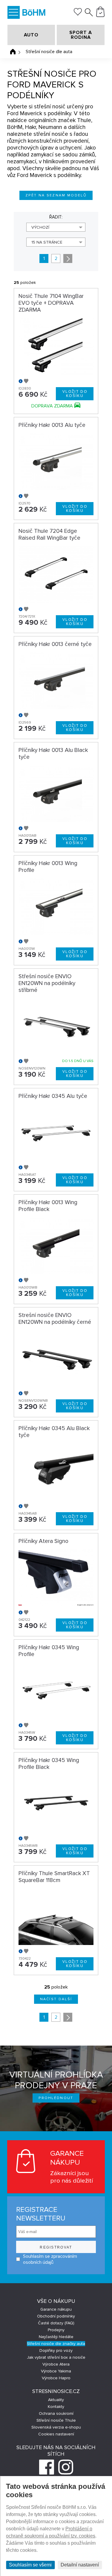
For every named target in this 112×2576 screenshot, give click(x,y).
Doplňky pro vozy (56, 2350)
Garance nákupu (56, 2309)
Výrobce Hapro (56, 2378)
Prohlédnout (56, 2098)
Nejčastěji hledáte (56, 2337)
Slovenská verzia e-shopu (56, 2427)
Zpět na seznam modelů (56, 195)
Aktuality (56, 2400)
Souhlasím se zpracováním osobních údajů (50, 2259)
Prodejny (56, 2330)
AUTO (31, 35)
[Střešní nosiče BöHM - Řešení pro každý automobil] (34, 13)
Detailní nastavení (80, 2565)
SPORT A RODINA (81, 35)
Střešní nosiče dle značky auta (56, 2344)
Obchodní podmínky (56, 2316)
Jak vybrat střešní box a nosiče (56, 2357)
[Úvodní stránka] (13, 52)
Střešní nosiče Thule (56, 2420)
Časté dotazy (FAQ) (56, 2323)
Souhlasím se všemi (30, 2565)
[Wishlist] (78, 14)
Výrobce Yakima (56, 2371)
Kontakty (56, 2407)
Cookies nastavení (56, 2434)
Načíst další (56, 1999)
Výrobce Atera (56, 2364)
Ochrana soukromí (56, 2413)
